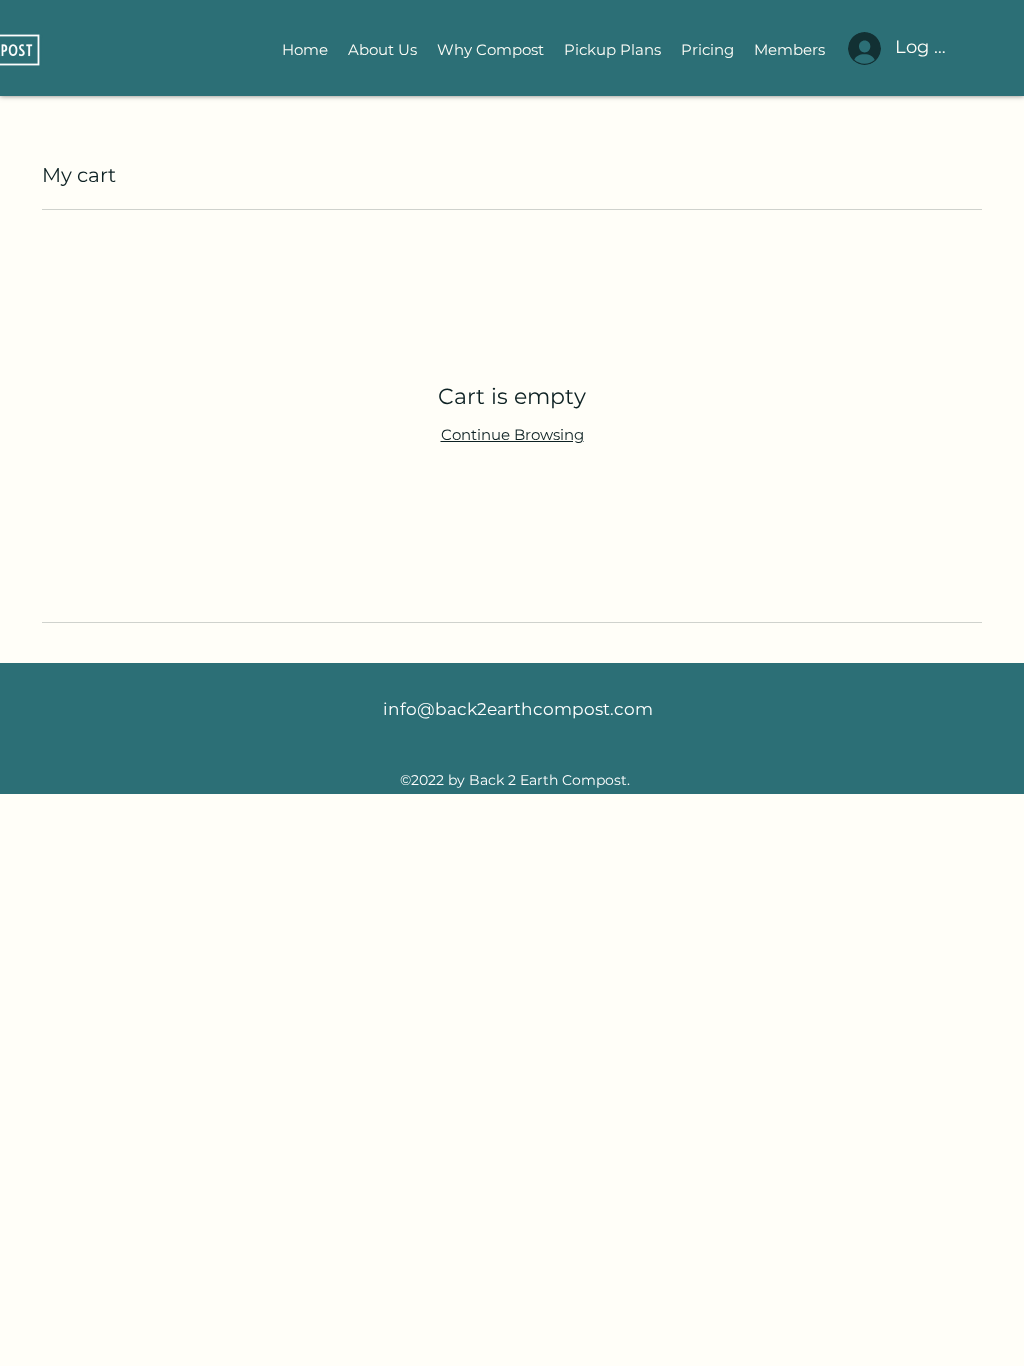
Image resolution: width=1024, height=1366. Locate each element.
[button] (612, 50)
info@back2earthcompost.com (518, 709)
